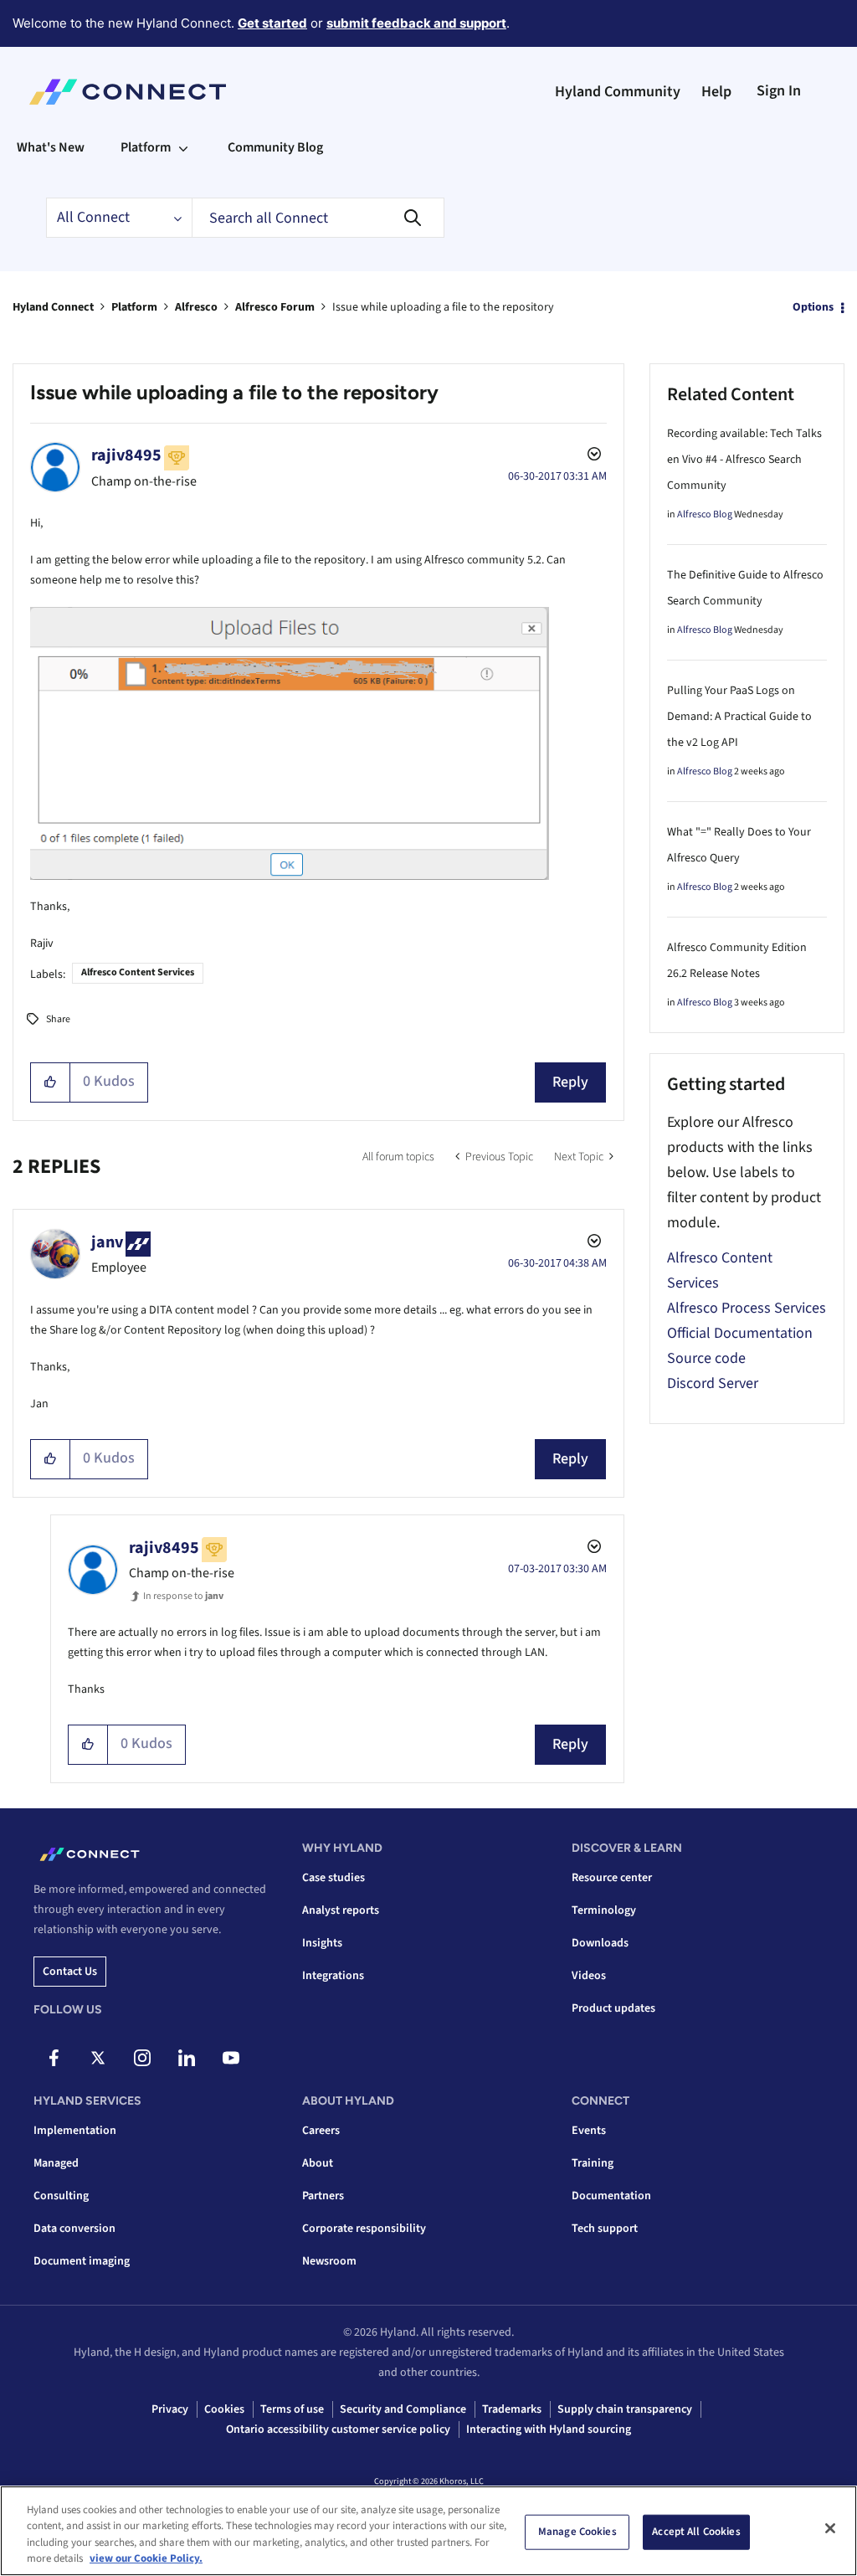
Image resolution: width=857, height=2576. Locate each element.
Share (58, 1019)
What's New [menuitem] (51, 147)
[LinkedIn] (187, 2058)
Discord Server (713, 1383)
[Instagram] (142, 2058)
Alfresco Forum (275, 307)
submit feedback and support (416, 23)
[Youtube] (231, 2058)
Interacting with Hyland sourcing (549, 2429)
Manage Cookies (577, 2532)
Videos (589, 1976)
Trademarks (512, 2409)
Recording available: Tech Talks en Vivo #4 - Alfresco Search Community (744, 460)
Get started (272, 23)
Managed (56, 2163)
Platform (134, 307)
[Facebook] (54, 2058)
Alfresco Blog (705, 514)
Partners (323, 2196)
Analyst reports (341, 1910)
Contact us (70, 1972)
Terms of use (292, 2409)
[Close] (830, 2528)
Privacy (170, 2409)
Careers (321, 2131)
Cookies (224, 2409)
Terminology (604, 1910)
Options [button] (813, 307)
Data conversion (74, 2229)
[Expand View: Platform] (183, 147)
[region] (428, 2531)
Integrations (333, 1976)
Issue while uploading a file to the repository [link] (443, 307)
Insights (322, 1943)
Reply (570, 1082)
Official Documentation (740, 1333)
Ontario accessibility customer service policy (338, 2429)
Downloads (600, 1943)
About (318, 2163)
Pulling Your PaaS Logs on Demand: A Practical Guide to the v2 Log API (739, 717)
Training (593, 2163)
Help (716, 92)
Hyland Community (618, 92)
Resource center (612, 1878)
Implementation (75, 2131)
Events (589, 2131)
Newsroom (329, 2261)
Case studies (334, 1878)
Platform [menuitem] (146, 147)
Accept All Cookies (696, 2532)
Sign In (779, 91)
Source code (706, 1358)
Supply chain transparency (625, 2409)
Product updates (613, 2008)
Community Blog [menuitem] (275, 147)
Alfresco (196, 307)
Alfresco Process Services (747, 1308)
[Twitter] (98, 2058)
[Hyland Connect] (128, 92)
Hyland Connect (53, 307)
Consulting (61, 2196)
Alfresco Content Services (138, 972)
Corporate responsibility (364, 2229)
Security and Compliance (403, 2409)
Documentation (611, 2196)
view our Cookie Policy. (146, 2558)
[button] (51, 1082)
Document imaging (82, 2261)
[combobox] (318, 218)
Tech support (605, 2229)
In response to (183, 1596)
